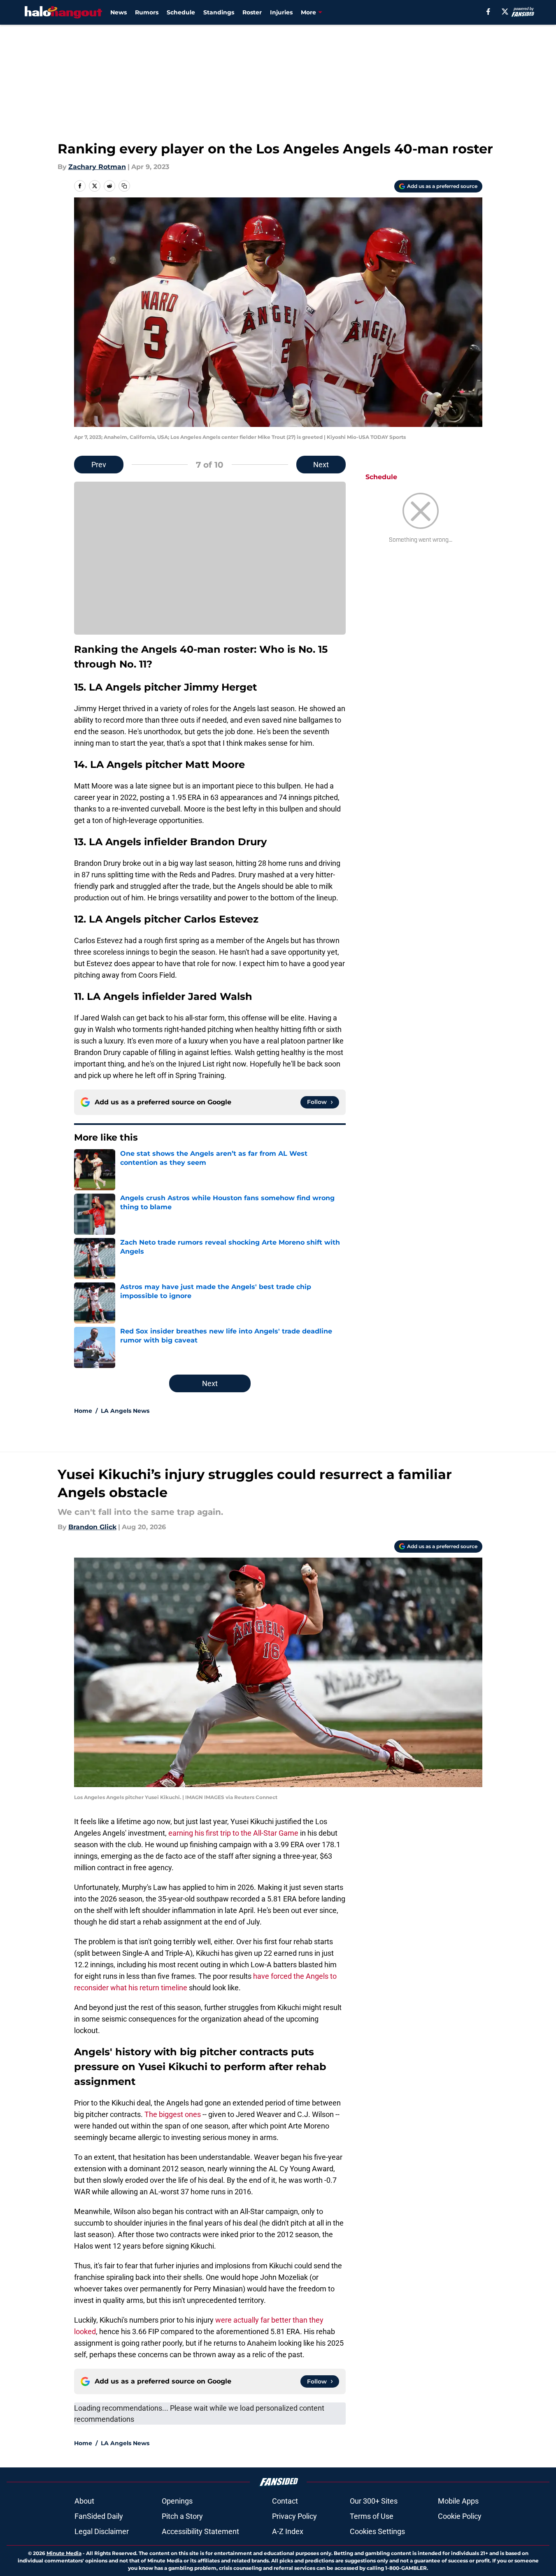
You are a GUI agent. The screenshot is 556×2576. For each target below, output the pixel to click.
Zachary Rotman (97, 167)
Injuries (281, 12)
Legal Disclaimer (102, 2531)
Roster (252, 12)
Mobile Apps (458, 2501)
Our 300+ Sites (374, 2501)
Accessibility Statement (200, 2531)
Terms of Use (372, 2516)
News (119, 12)
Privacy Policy (294, 2516)
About (84, 2501)
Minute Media (64, 2553)
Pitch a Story (182, 2516)
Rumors (147, 12)
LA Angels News (125, 1411)
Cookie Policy (460, 2516)
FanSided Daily (99, 2516)
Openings (177, 2501)
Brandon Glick (92, 1527)
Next (321, 465)
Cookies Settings (377, 2531)
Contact (285, 2501)
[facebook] (488, 12)
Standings (219, 12)
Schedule (181, 12)
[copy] (124, 186)
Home (83, 1411)
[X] (505, 12)
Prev (99, 465)
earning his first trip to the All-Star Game (233, 1833)
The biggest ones (173, 2114)
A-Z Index (288, 2531)
